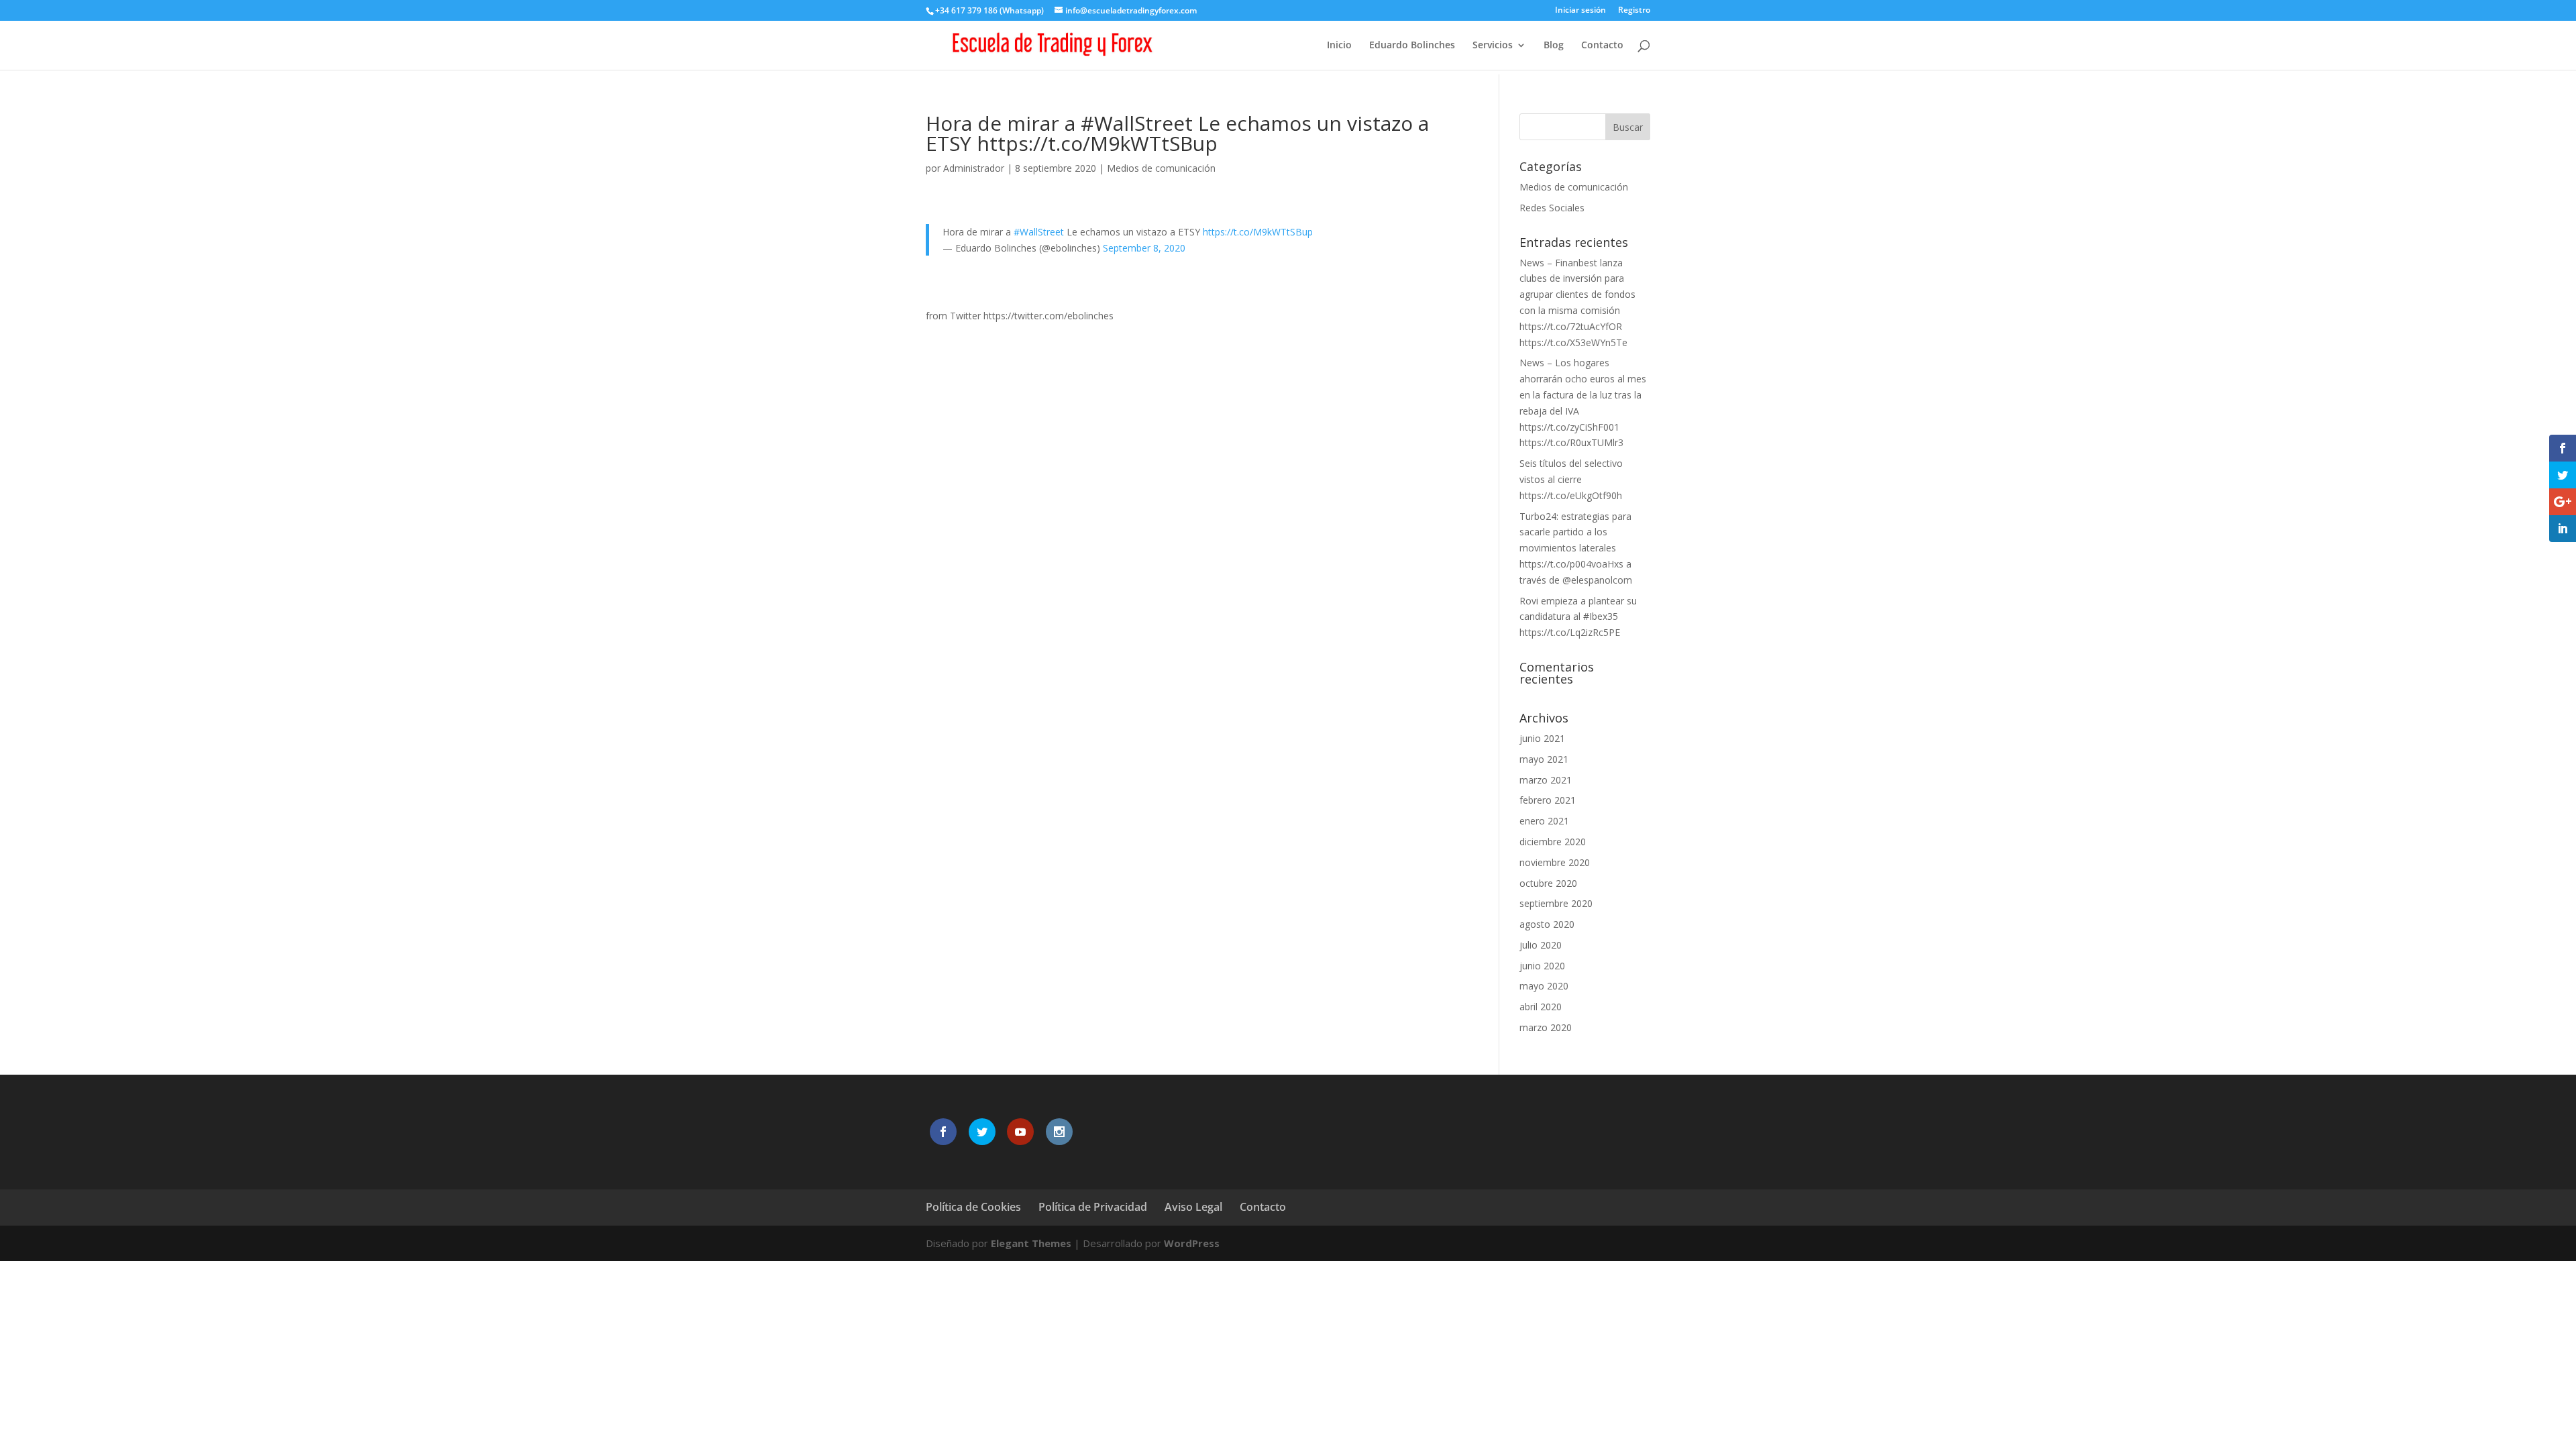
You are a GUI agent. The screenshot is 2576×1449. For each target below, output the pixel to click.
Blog (1554, 46)
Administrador (974, 168)
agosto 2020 (1547, 924)
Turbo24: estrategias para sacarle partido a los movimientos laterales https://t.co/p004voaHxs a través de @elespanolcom (1576, 548)
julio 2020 (1541, 945)
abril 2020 (1541, 1007)
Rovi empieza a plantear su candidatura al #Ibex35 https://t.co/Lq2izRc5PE (1578, 617)
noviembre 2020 (1555, 862)
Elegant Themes (1031, 1243)
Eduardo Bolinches (1412, 46)
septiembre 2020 (1556, 903)
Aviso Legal (1193, 1207)
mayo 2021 (1544, 759)
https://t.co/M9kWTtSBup (1258, 232)
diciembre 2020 (1553, 842)
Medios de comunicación (1161, 168)
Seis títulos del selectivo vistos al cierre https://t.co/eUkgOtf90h (1571, 479)
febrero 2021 (1548, 800)
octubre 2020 (1548, 883)
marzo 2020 (1546, 1027)
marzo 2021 (1546, 780)
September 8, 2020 (1144, 248)
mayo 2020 (1544, 986)
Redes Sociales (1552, 208)
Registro (1634, 11)
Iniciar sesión (1580, 11)
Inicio (1339, 46)
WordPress (1192, 1243)
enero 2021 (1544, 821)
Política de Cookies (973, 1207)
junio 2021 (1542, 738)
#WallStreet (1039, 232)
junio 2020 (1542, 966)
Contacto (1602, 46)
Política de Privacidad (1093, 1207)
